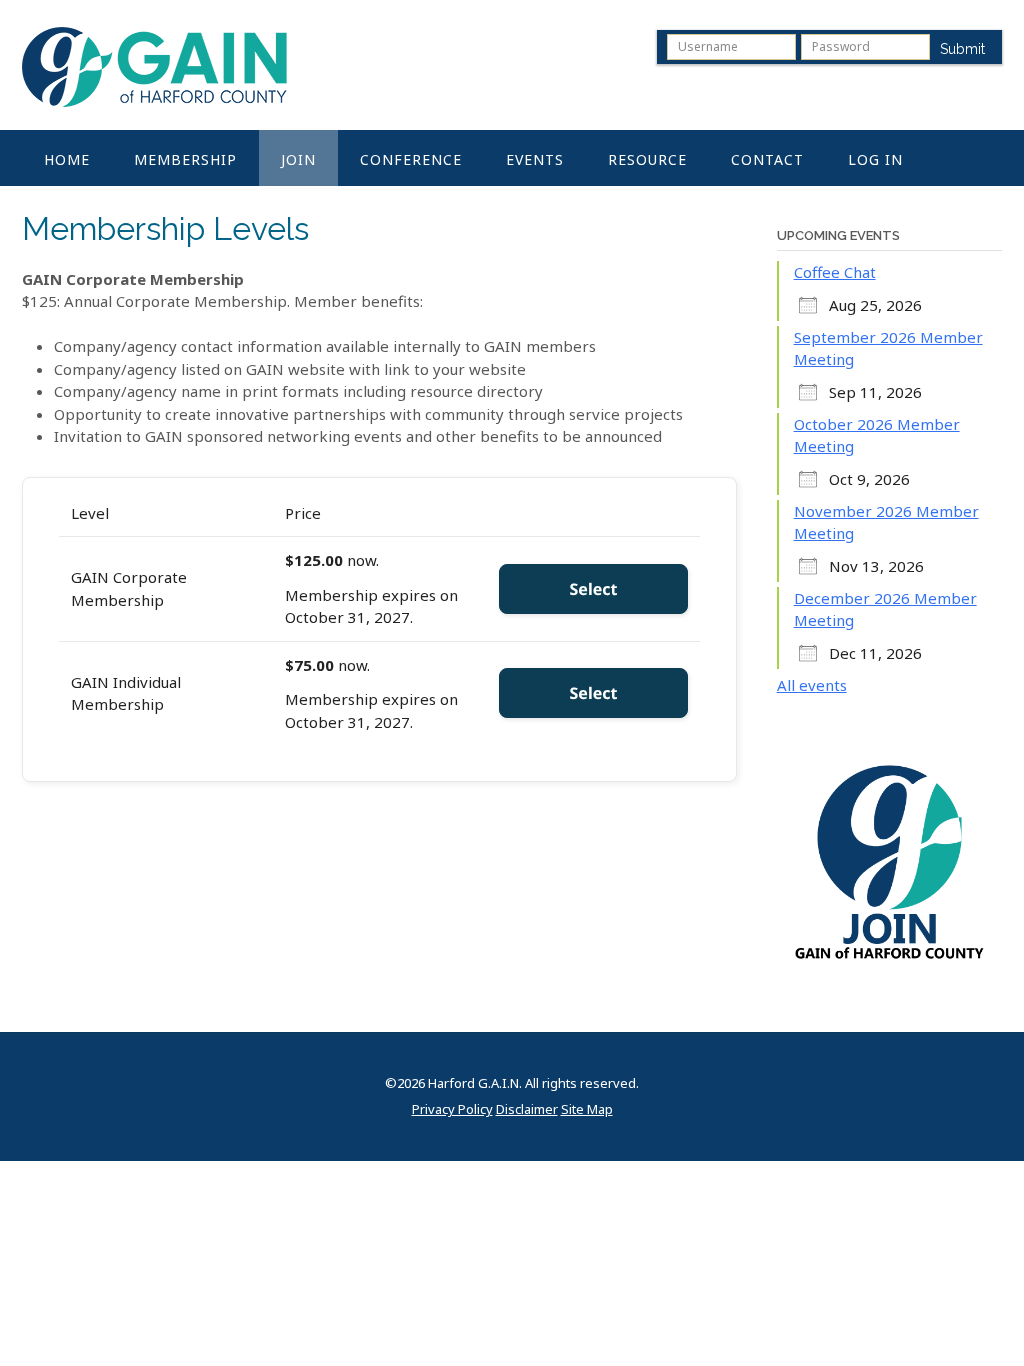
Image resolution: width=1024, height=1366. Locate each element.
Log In (875, 159)
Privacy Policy (452, 1109)
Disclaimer (527, 1109)
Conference (411, 159)
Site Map (587, 1109)
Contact (767, 159)
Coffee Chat (835, 272)
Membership (185, 159)
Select (594, 589)
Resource (647, 159)
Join (298, 159)
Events (535, 159)
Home (67, 159)
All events (812, 685)
